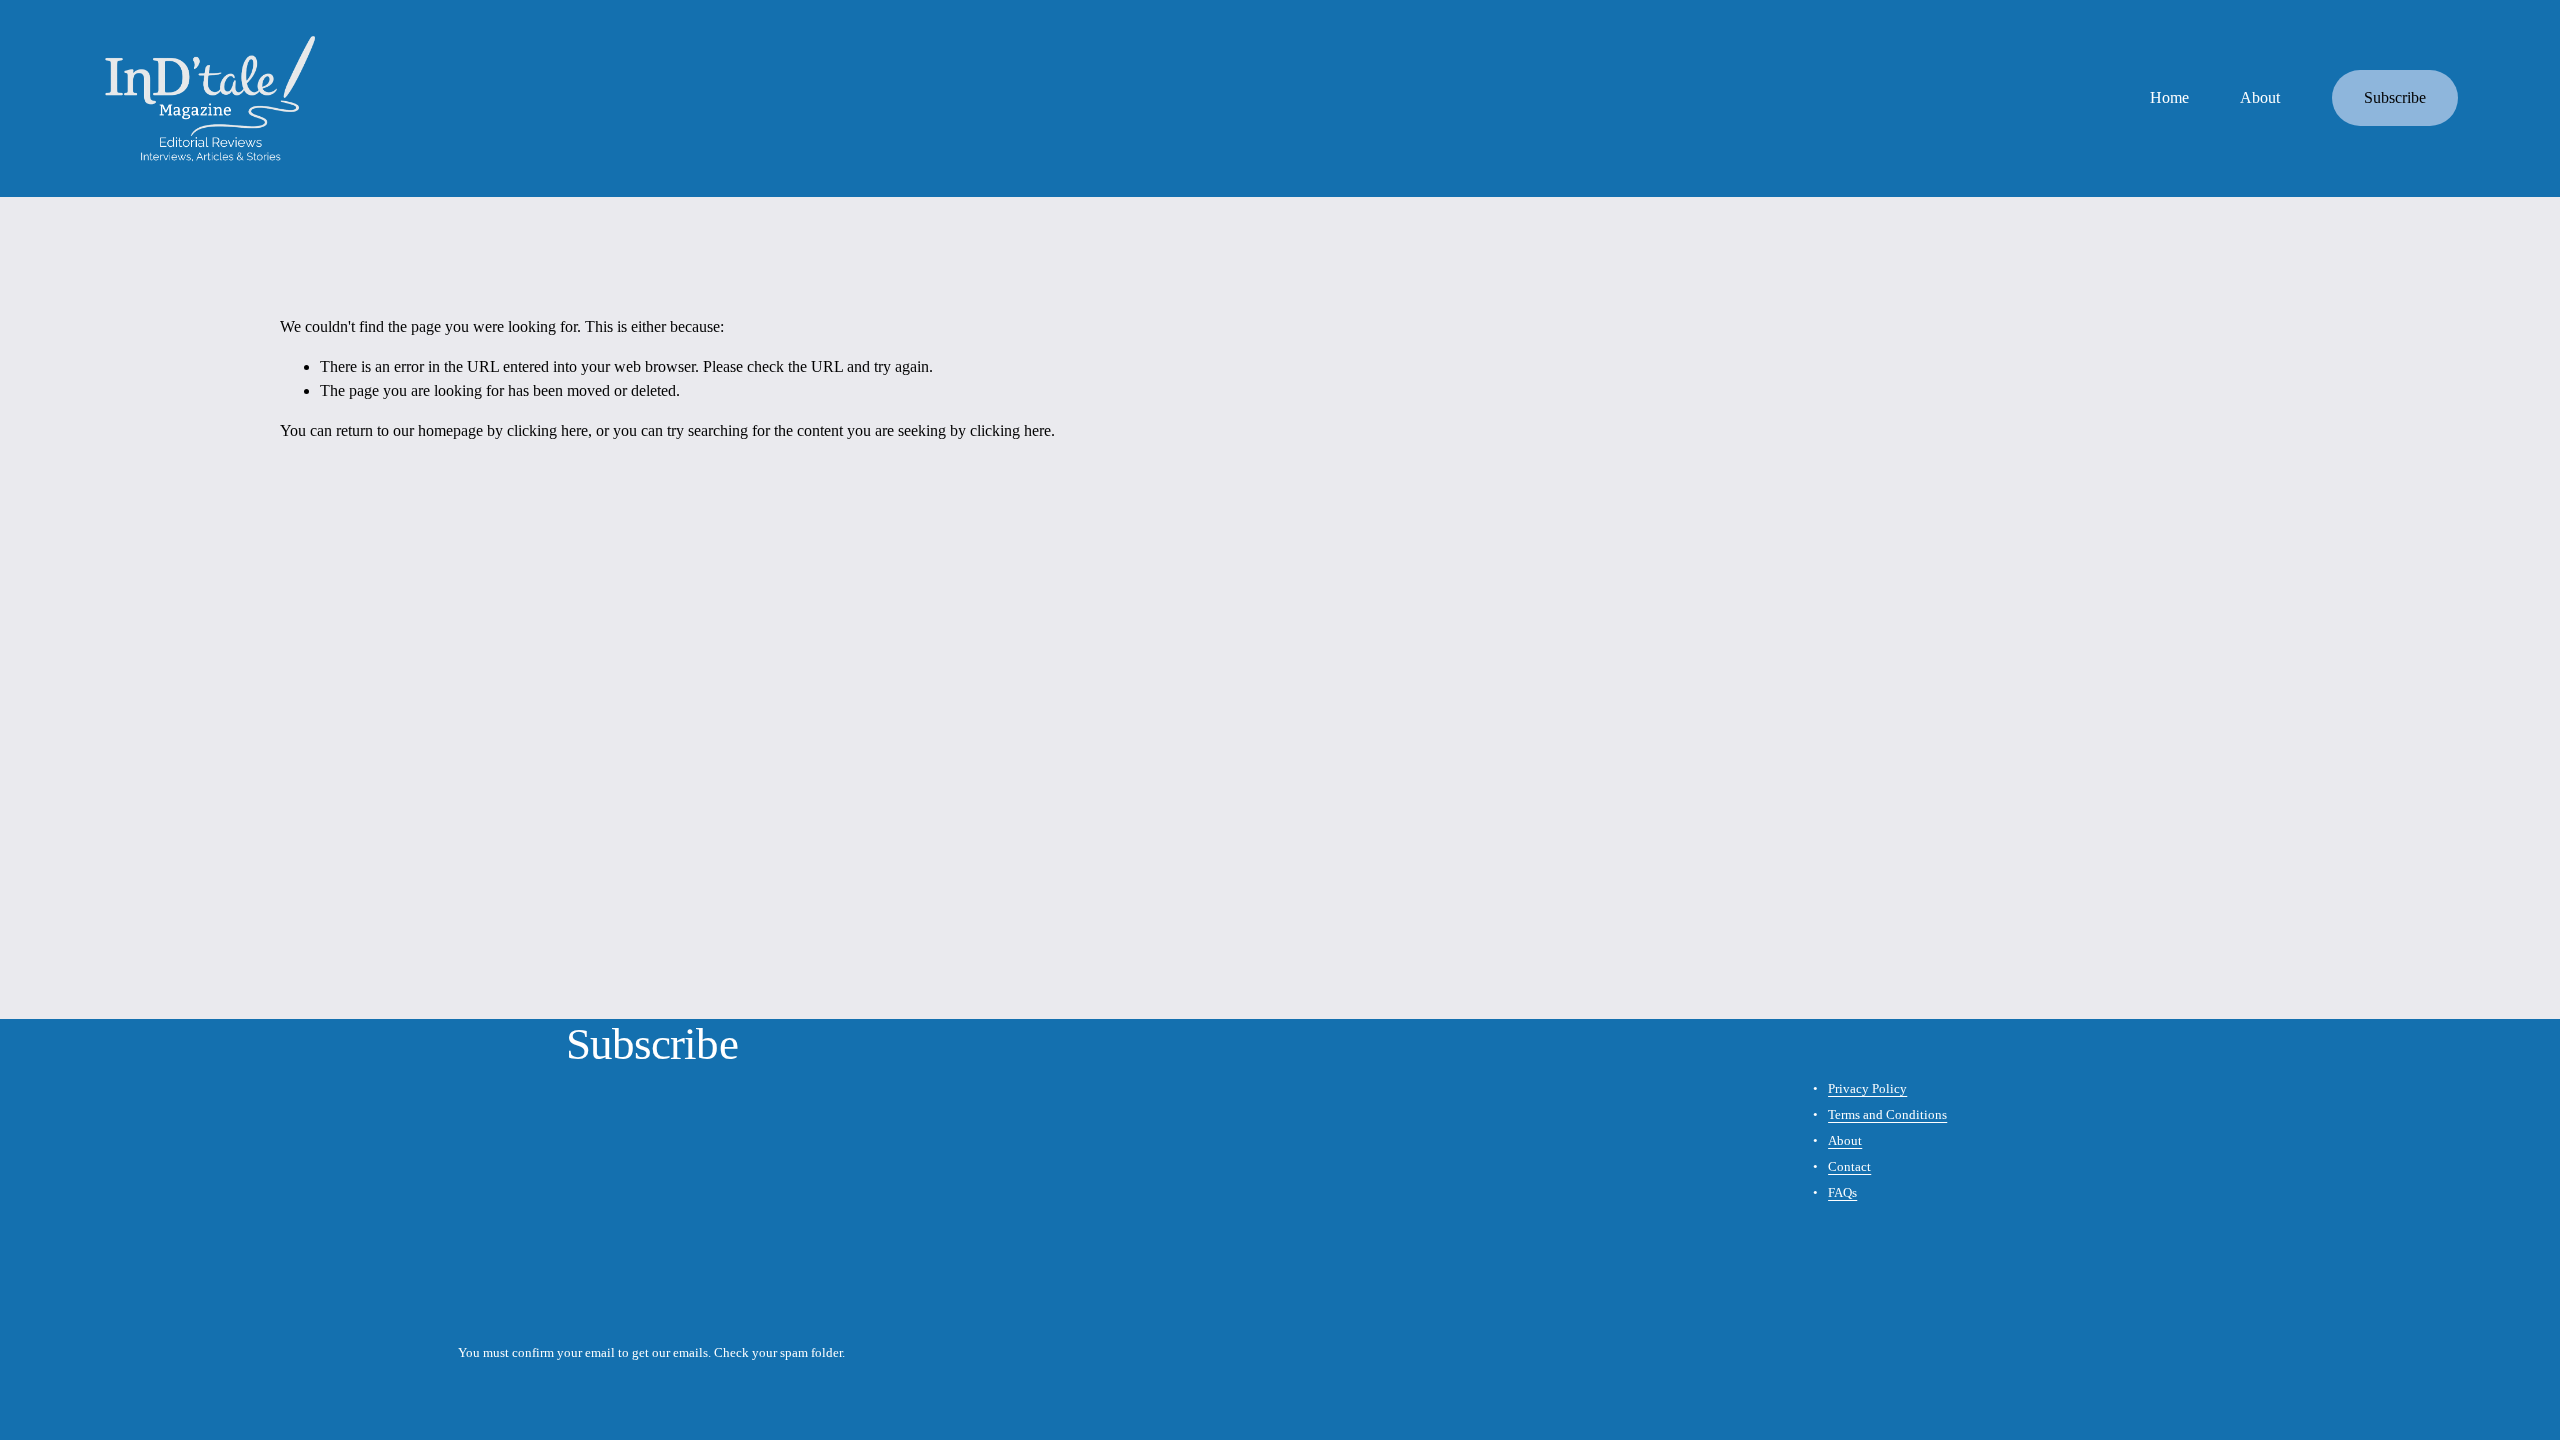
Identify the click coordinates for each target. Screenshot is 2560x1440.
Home (2169, 97)
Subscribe (2395, 97)
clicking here (547, 430)
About (2260, 97)
